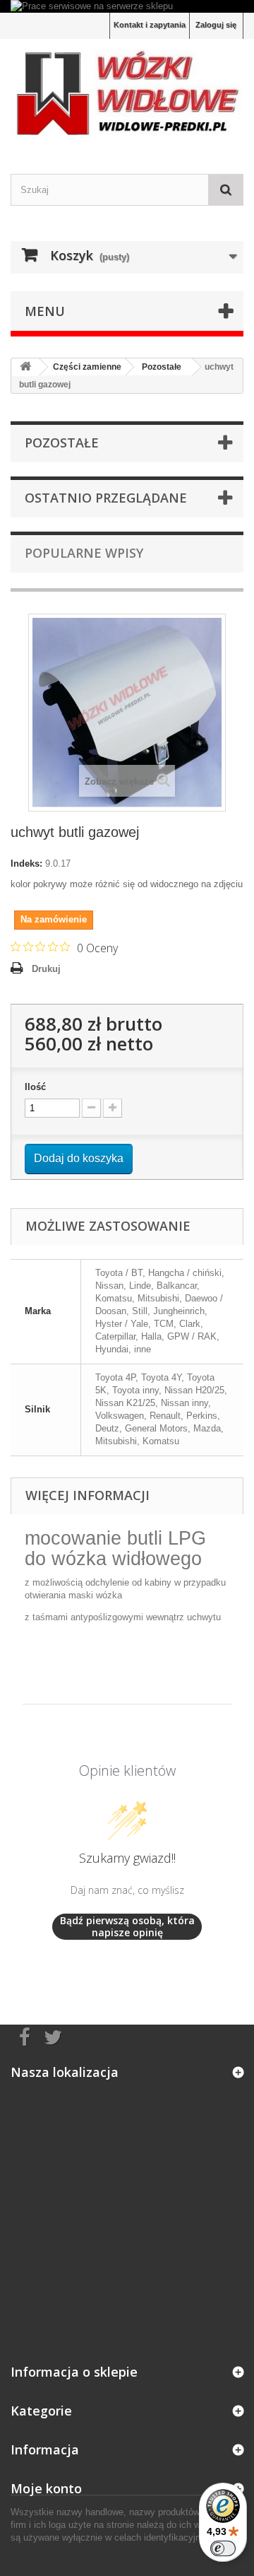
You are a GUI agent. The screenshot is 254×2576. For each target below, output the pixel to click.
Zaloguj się (216, 25)
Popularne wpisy (84, 553)
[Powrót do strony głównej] (25, 367)
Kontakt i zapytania (150, 25)
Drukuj (46, 969)
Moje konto (46, 2488)
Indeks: (26, 863)
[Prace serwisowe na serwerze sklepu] (127, 6)
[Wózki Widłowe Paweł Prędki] (127, 94)
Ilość (35, 1087)
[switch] (223, 2548)
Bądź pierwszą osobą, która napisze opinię (127, 1927)
